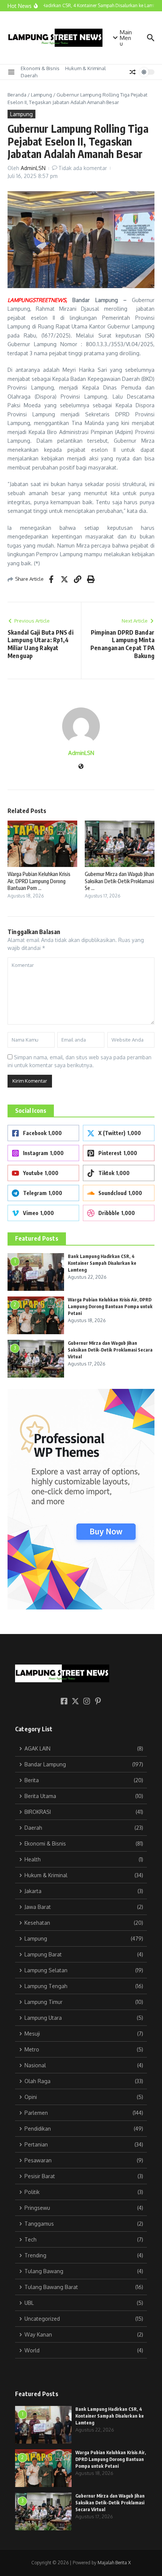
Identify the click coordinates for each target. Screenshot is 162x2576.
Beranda (17, 95)
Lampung (41, 95)
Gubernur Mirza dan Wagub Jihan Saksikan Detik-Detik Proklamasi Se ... (119, 881)
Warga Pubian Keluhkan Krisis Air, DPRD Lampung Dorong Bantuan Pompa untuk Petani (110, 1306)
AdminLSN (33, 168)
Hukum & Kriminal (86, 68)
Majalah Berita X (114, 2563)
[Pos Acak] (133, 72)
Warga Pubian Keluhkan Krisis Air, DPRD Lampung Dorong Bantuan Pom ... (39, 881)
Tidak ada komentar (83, 168)
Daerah (29, 75)
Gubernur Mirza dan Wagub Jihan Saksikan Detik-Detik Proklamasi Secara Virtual (110, 1350)
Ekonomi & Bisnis (40, 68)
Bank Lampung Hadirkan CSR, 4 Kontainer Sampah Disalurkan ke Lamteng (102, 1263)
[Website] (81, 767)
